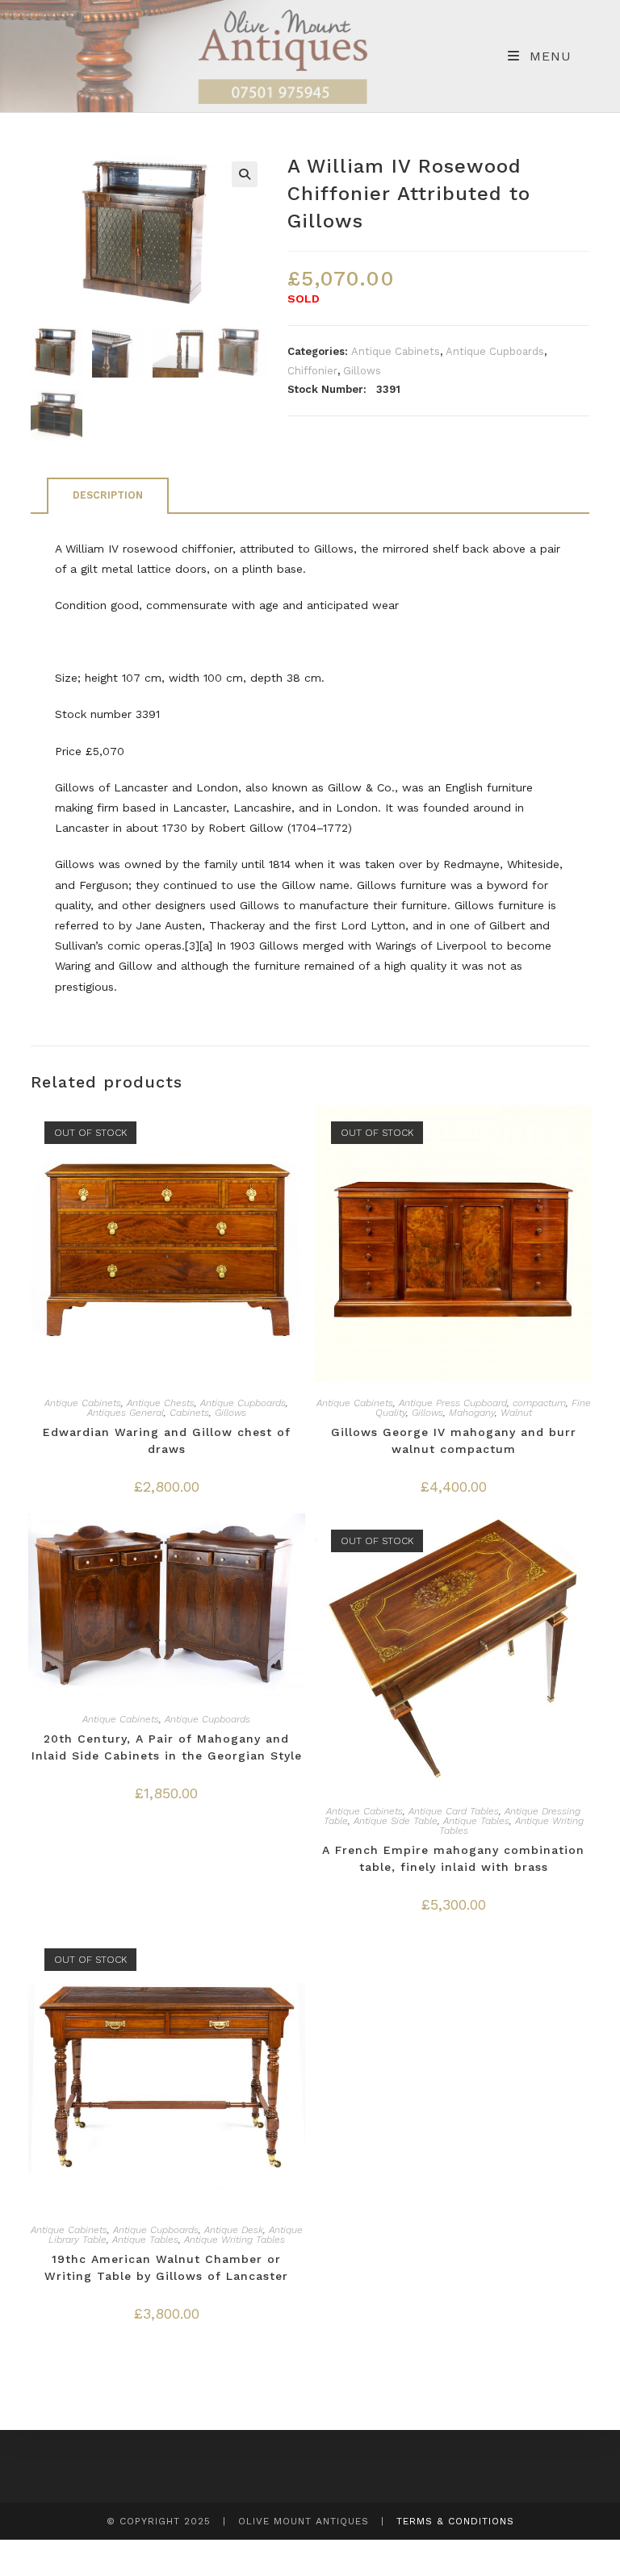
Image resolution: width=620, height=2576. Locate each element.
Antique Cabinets (396, 351)
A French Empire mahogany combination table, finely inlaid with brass (453, 1858)
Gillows (362, 371)
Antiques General (126, 1413)
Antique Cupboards (495, 351)
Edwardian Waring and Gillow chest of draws (167, 1440)
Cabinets (189, 1413)
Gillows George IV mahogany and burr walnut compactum (454, 1440)
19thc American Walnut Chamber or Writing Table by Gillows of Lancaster (166, 2267)
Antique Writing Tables (235, 2240)
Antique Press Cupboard (453, 1403)
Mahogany (472, 1413)
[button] (245, 174)
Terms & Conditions (455, 2521)
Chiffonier (312, 371)
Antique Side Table (396, 1821)
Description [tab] (108, 495)
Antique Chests (161, 1403)
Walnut (516, 1413)
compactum (539, 1403)
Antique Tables (476, 1821)
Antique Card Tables (454, 1811)
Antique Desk (234, 2230)
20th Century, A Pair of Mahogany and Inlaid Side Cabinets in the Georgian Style (167, 1747)
